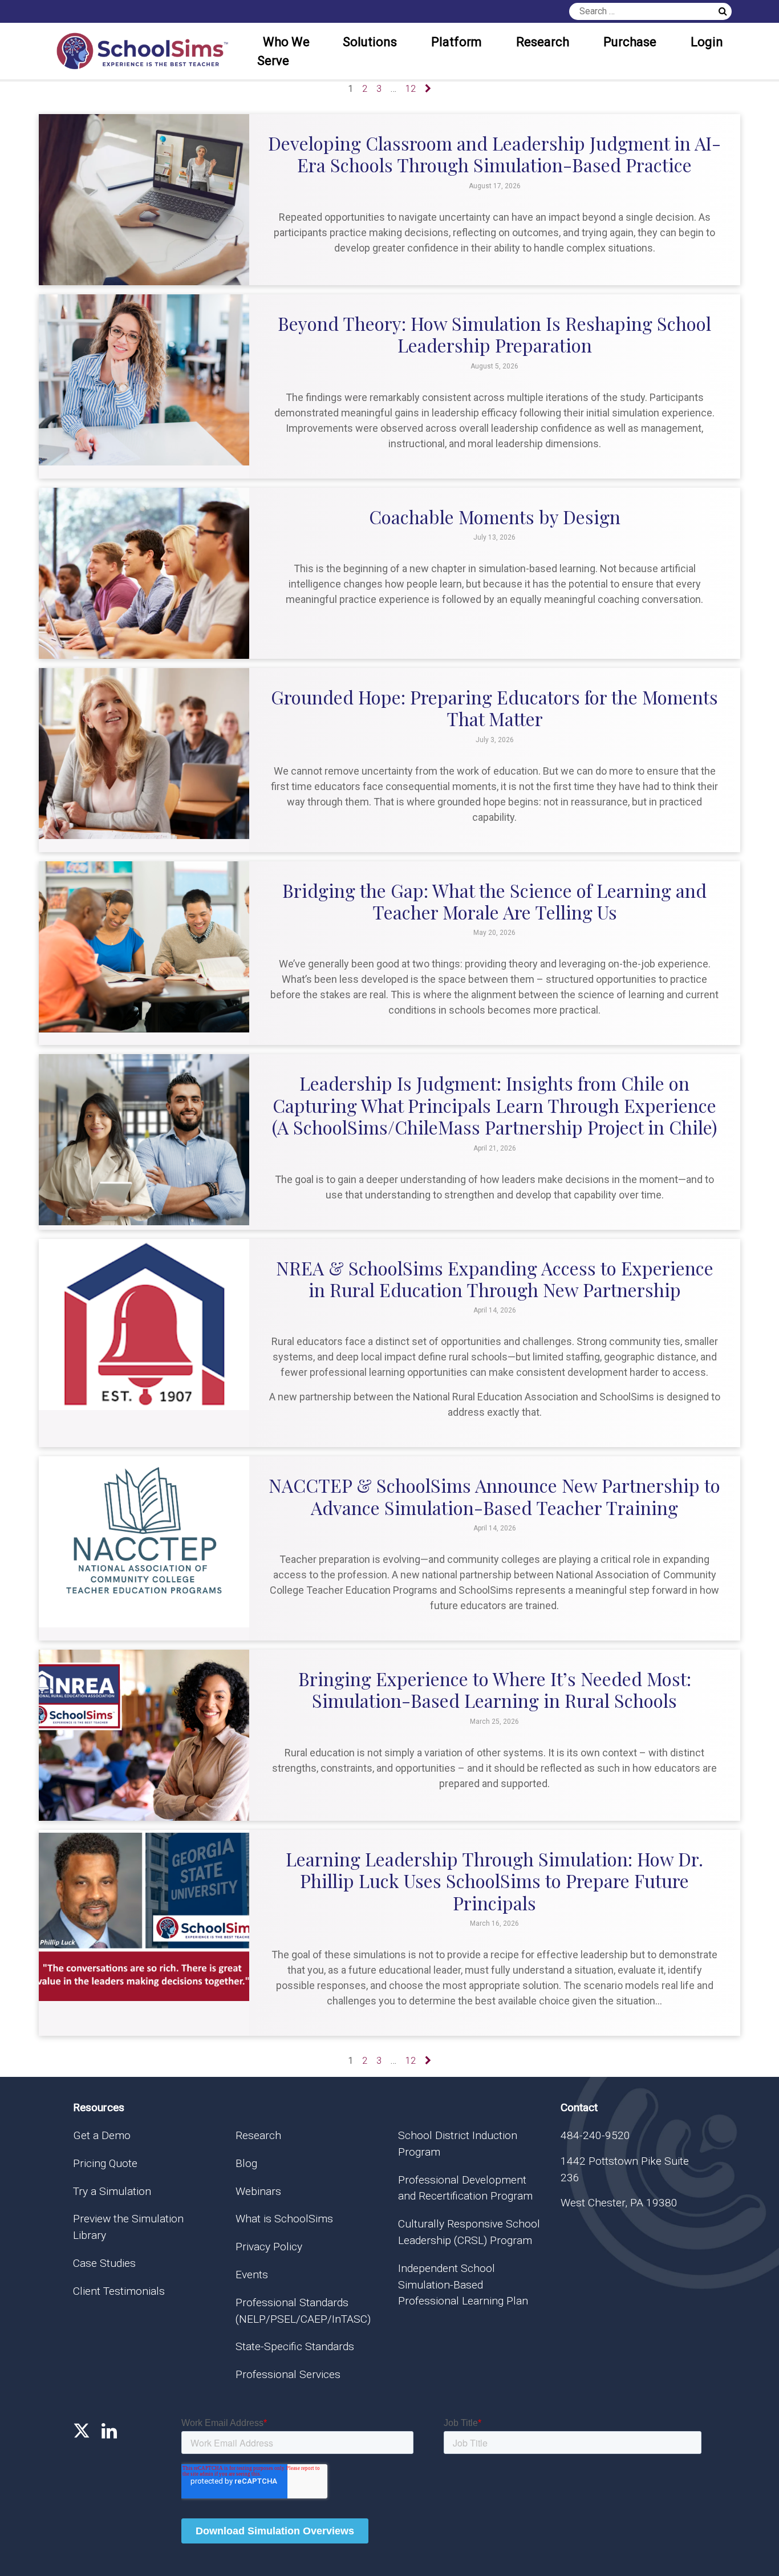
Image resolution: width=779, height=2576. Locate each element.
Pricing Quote (105, 2163)
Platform (457, 42)
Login (707, 42)
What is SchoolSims (284, 2219)
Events (252, 2275)
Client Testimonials (119, 2291)
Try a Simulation (112, 2191)
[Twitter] (82, 2431)
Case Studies (104, 2263)
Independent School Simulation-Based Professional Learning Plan (463, 2285)
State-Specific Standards (295, 2346)
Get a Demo (102, 2135)
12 (411, 89)
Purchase (630, 42)
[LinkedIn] (109, 2431)
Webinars (258, 2191)
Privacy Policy (269, 2247)
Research (543, 42)
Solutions (370, 42)
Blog (246, 2163)
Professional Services (288, 2374)
